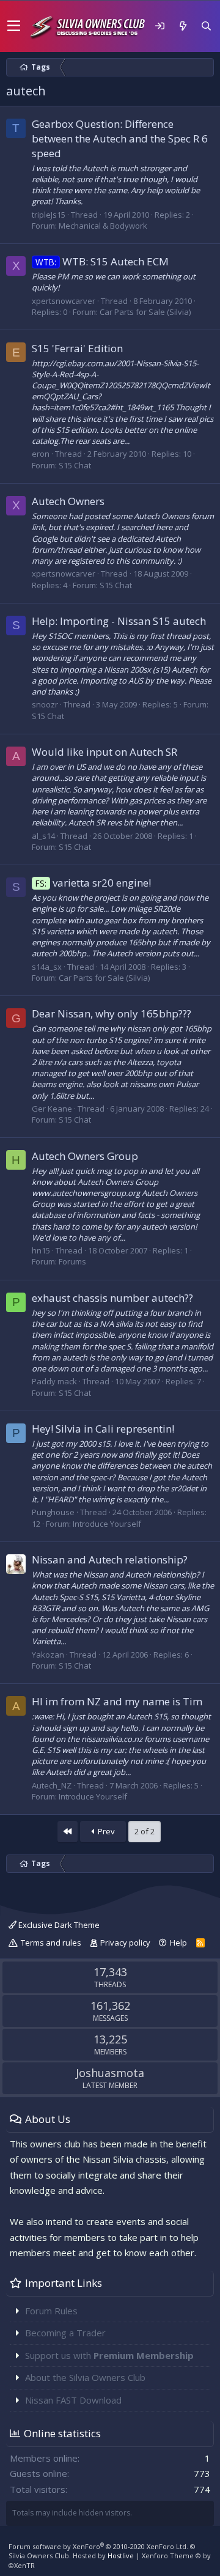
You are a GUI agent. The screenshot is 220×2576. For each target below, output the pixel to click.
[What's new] (183, 26)
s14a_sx (47, 967)
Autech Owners (68, 501)
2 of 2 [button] (145, 1831)
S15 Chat (75, 465)
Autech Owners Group (85, 1156)
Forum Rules (51, 2311)
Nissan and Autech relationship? (110, 1559)
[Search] (206, 26)
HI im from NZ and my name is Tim (117, 1701)
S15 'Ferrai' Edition (77, 348)
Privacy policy (125, 1943)
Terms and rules (51, 1943)
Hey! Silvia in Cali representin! (103, 1429)
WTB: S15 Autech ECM (102, 261)
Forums (72, 1261)
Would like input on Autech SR (105, 752)
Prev (105, 1831)
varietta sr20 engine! (93, 883)
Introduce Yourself (107, 1524)
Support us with (109, 2355)
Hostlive (121, 2556)
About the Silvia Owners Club (85, 2377)
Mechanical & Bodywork (103, 226)
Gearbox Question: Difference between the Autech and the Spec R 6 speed (120, 138)
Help (178, 1943)
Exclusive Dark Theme (58, 1925)
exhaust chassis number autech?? (112, 1298)
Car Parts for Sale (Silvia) (145, 312)
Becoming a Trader (65, 2333)
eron (41, 454)
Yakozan (48, 1655)
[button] (14, 26)
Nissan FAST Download (73, 2400)
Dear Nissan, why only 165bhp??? (112, 1013)
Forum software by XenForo (98, 2546)
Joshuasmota (110, 2073)
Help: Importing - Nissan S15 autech (119, 621)
